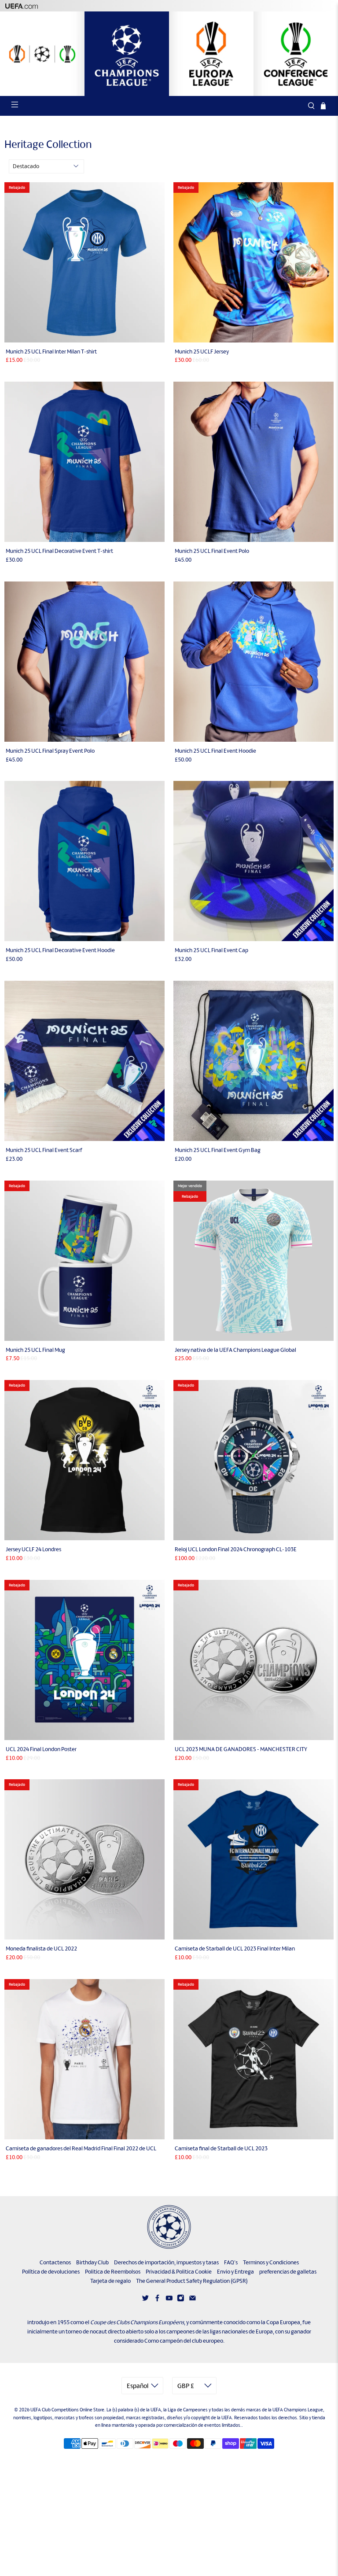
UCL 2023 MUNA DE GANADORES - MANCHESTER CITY (241, 1749)
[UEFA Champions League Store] (127, 54)
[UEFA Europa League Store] (211, 54)
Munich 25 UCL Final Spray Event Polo (50, 751)
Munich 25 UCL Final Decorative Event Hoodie (60, 950)
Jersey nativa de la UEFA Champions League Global (235, 1350)
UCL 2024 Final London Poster (41, 1749)
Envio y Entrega (235, 2272)
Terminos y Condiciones (271, 2262)
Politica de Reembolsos (113, 2272)
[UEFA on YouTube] (169, 2300)
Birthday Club (92, 2262)
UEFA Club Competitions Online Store (67, 2410)
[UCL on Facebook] (157, 2300)
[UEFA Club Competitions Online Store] (169, 2227)
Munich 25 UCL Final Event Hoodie (215, 751)
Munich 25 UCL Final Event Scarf (44, 1150)
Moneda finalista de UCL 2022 (41, 1949)
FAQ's (231, 2262)
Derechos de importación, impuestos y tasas (166, 2262)
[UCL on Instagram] (181, 2300)
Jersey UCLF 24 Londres (33, 1549)
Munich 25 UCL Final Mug (35, 1350)
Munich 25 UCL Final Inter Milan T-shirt (51, 351)
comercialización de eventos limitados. (203, 2425)
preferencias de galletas (288, 2272)
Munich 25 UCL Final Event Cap (211, 950)
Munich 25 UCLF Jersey (202, 351)
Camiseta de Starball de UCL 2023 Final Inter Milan (235, 1949)
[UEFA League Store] (42, 54)
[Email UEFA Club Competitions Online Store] (193, 2300)
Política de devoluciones (51, 2272)
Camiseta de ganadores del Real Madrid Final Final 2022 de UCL (81, 2148)
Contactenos (55, 2262)
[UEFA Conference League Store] (296, 54)
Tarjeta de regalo (110, 2281)
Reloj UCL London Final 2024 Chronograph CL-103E (236, 1549)
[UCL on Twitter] (145, 2300)
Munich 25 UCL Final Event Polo (212, 551)
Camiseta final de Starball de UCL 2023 (221, 2148)
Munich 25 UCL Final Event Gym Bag (218, 1150)
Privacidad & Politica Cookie (179, 2272)
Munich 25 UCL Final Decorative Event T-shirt (59, 551)
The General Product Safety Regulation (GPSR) (192, 2281)
